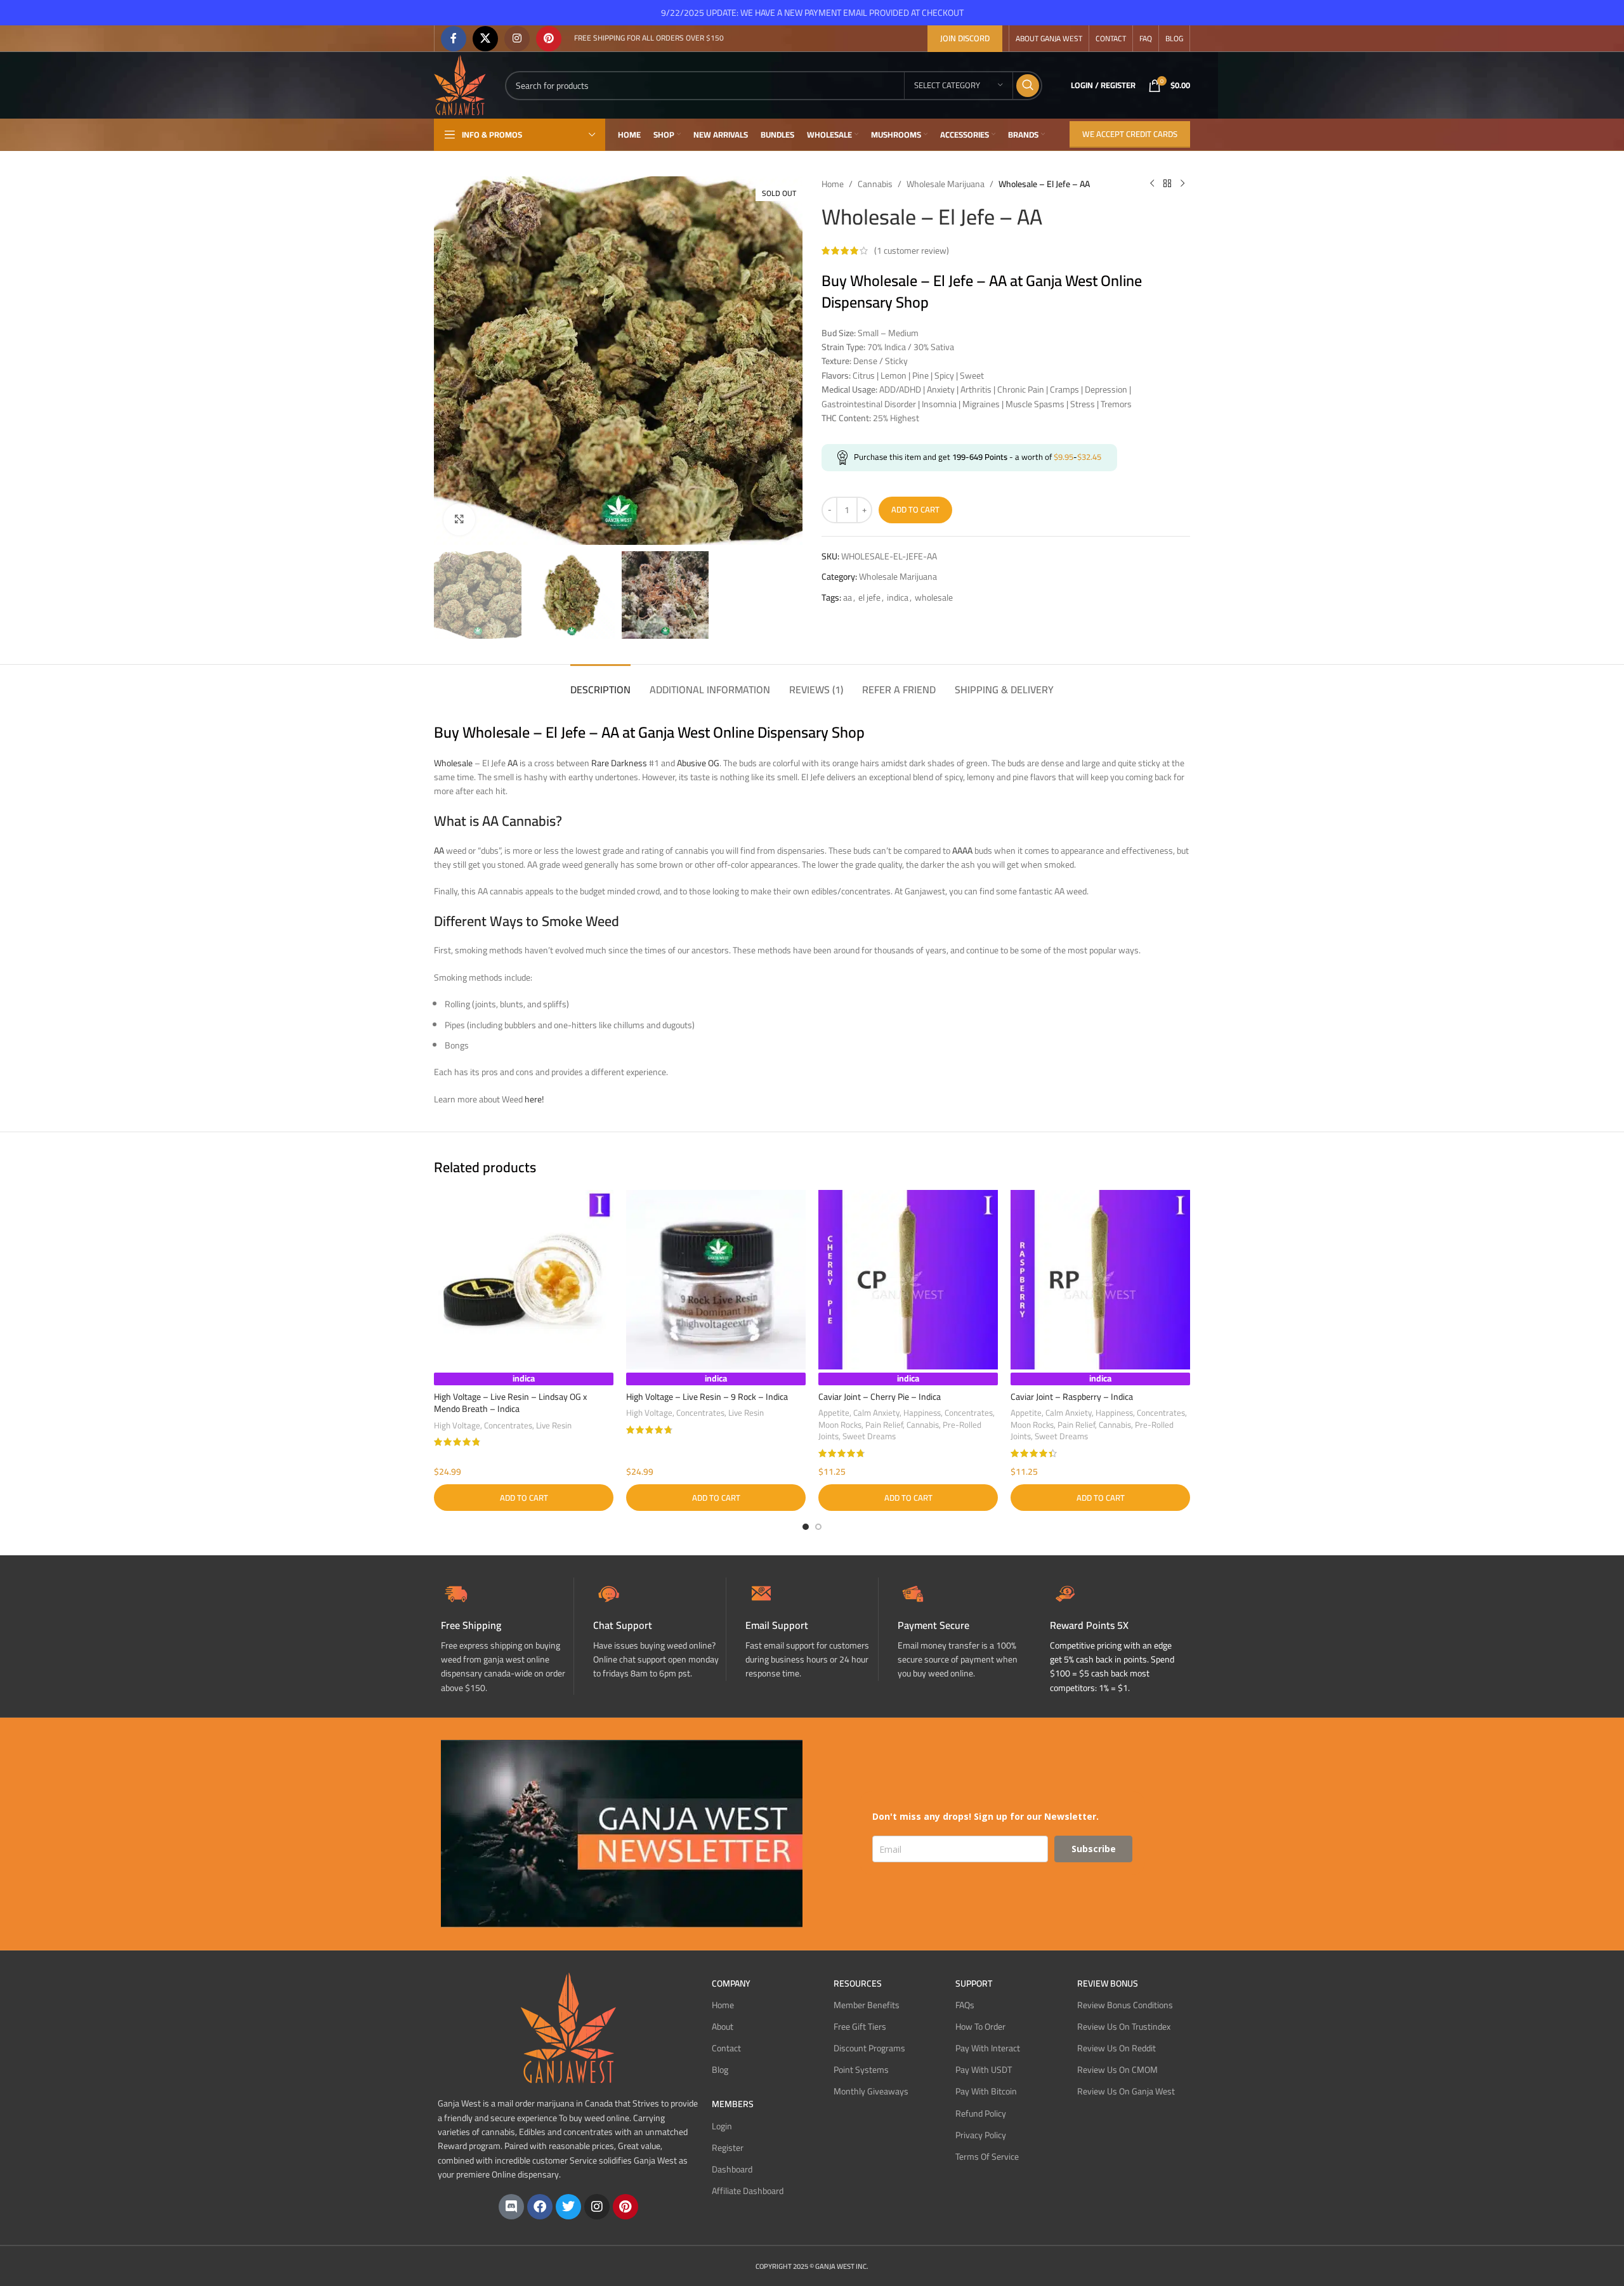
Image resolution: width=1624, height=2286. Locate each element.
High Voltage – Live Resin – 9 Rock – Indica (707, 1397)
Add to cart (915, 509)
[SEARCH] (1028, 86)
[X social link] (485, 39)
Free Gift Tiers (860, 2027)
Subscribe (1094, 1849)
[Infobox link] (659, 1629)
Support (974, 1983)
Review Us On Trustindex (1124, 2027)
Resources (858, 1983)
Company (731, 1983)
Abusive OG (698, 763)
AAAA (962, 851)
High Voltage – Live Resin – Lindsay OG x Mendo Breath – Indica (510, 1403)
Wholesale (453, 763)
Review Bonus (1108, 1983)
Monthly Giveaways (871, 2091)
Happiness (922, 1413)
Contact (726, 2048)
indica (898, 598)
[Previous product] (1152, 184)
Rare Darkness (619, 763)
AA (513, 763)
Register (728, 2148)
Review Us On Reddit (1116, 2048)
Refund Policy (981, 2113)
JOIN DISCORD (965, 38)
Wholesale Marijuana (946, 184)
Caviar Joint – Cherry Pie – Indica (880, 1397)
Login (722, 2126)
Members (733, 2104)
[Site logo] (460, 84)
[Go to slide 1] (806, 1527)
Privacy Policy (981, 2135)
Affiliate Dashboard (748, 2191)
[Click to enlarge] (459, 519)
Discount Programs (869, 2048)
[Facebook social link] (454, 39)
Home (833, 184)
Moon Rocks (840, 1425)
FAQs (965, 2005)
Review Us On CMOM (1117, 2070)
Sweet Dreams (869, 1436)
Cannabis (875, 184)
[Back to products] (1167, 184)
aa (848, 598)
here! (534, 1099)
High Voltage (457, 1426)
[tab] (600, 683)
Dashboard (732, 2169)
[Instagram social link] (517, 39)
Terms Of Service (987, 2157)
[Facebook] (540, 2207)
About (723, 2027)
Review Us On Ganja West (1126, 2091)
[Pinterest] (625, 2207)
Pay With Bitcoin (986, 2091)
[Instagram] (597, 2207)
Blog (720, 2070)
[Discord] (511, 2207)
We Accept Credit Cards (1130, 134)
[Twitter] (568, 2207)
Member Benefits (867, 2005)
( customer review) (912, 251)
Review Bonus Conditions (1125, 2005)
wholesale (934, 598)
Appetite (834, 1413)
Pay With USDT (984, 2070)
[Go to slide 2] (818, 1527)
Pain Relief (884, 1425)
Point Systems (861, 2070)
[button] (524, 1498)
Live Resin (554, 1426)
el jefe (869, 598)
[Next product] (1182, 184)
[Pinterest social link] (549, 39)
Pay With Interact (988, 2048)
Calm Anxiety (876, 1413)
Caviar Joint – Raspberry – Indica (1072, 1397)
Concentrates (508, 1426)
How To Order (980, 2027)
